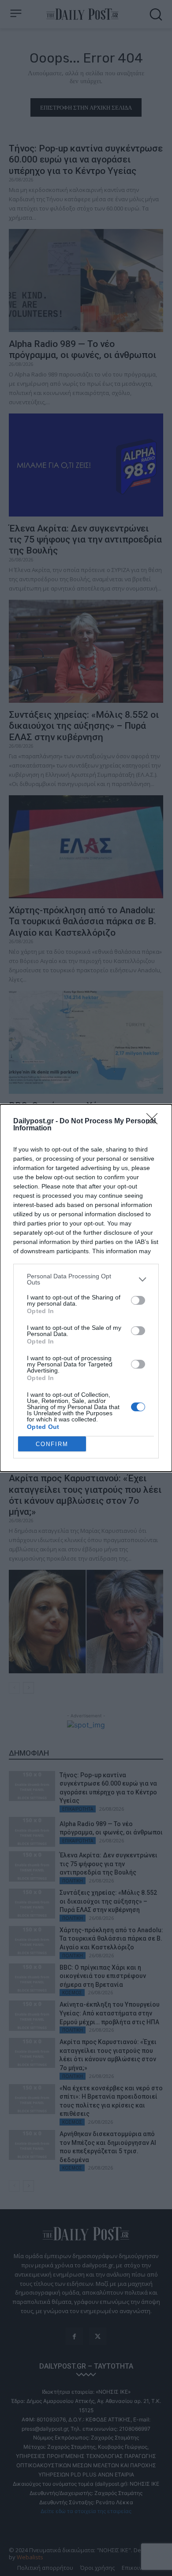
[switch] (138, 1300)
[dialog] (86, 1288)
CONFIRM (52, 1444)
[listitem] (86, 1279)
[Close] (155, 1122)
